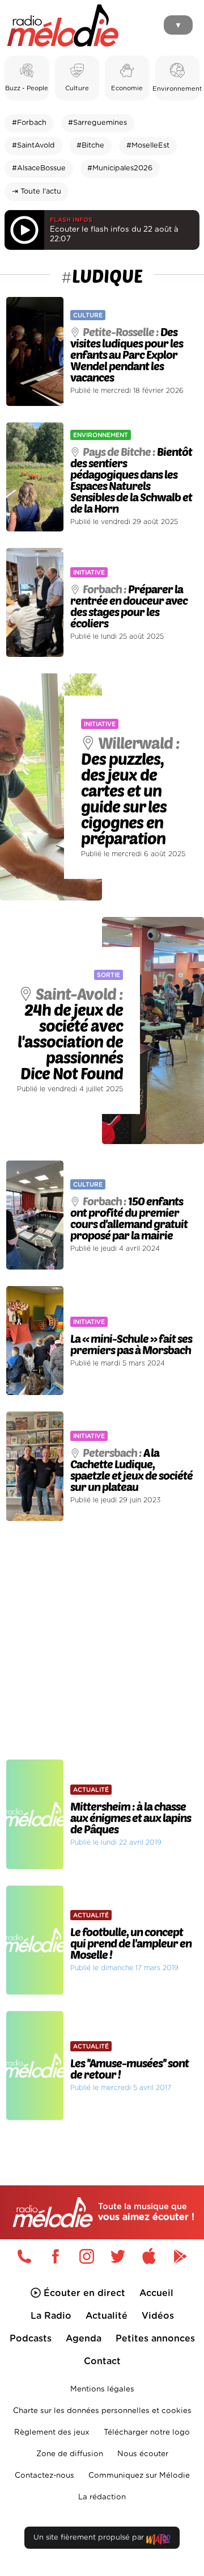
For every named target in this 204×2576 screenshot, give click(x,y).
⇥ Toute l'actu (37, 192)
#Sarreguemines (97, 123)
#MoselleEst (148, 146)
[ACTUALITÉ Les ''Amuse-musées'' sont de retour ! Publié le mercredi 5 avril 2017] (102, 2008)
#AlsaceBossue (39, 168)
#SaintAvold (33, 146)
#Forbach (29, 123)
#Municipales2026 (120, 168)
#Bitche (90, 146)
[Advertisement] (102, 1640)
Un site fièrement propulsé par (90, 2538)
